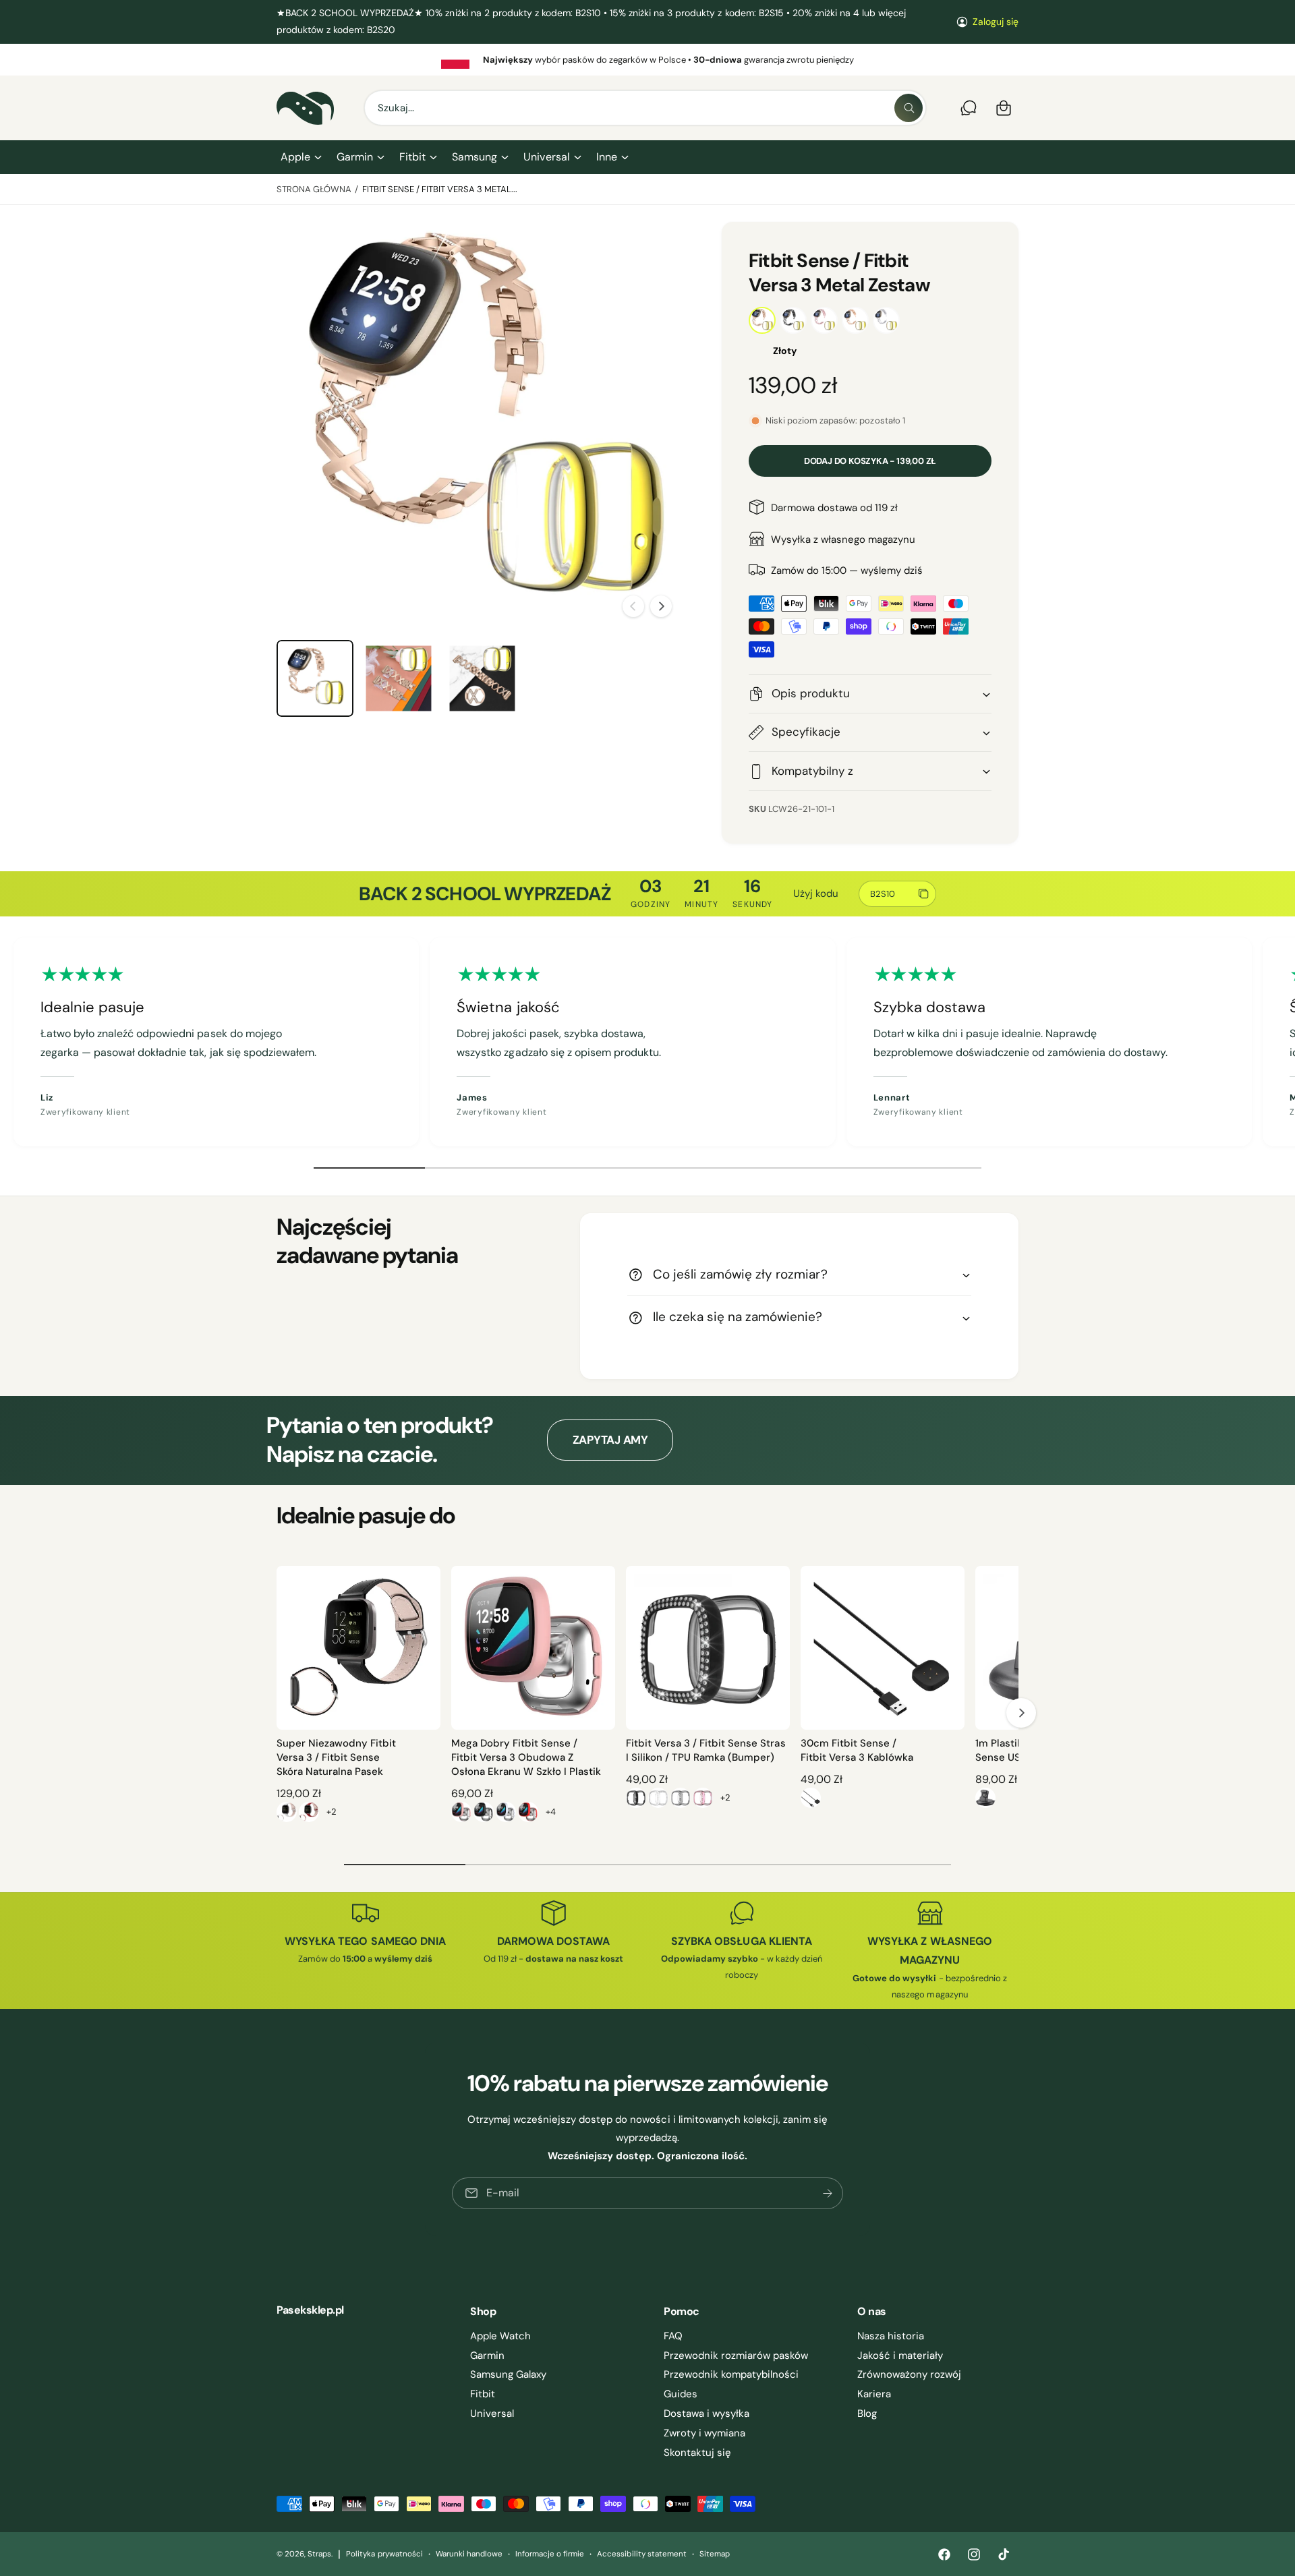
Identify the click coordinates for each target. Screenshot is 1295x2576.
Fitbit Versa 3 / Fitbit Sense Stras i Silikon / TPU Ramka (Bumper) (706, 1750)
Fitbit (412, 157)
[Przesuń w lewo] (633, 606)
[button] (300, 157)
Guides (681, 2394)
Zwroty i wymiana (704, 2433)
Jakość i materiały (900, 2355)
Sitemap (715, 2554)
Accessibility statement (641, 2554)
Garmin (355, 157)
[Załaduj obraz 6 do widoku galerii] (399, 678)
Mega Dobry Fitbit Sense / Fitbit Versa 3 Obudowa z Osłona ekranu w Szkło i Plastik (526, 1757)
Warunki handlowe (469, 2554)
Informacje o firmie (550, 2554)
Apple (295, 157)
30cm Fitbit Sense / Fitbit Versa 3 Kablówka (857, 1750)
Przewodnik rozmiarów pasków (736, 2355)
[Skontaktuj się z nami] (969, 108)
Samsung (474, 157)
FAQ (673, 2336)
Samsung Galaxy (508, 2374)
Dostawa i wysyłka (707, 2413)
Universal (546, 157)
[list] (647, 59)
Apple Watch (500, 2336)
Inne (607, 157)
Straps (319, 2554)
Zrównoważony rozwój (909, 2374)
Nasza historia (891, 2336)
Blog (867, 2413)
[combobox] (645, 108)
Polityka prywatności (384, 2554)
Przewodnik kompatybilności (731, 2374)
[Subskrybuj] (828, 2193)
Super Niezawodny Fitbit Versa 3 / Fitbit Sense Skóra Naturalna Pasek (336, 1757)
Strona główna (314, 189)
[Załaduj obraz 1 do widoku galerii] (315, 678)
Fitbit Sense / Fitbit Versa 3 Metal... (440, 189)
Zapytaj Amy (610, 1440)
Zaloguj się (996, 22)
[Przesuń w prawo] (661, 606)
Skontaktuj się (697, 2453)
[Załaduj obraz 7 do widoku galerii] (482, 678)
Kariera (874, 2394)
